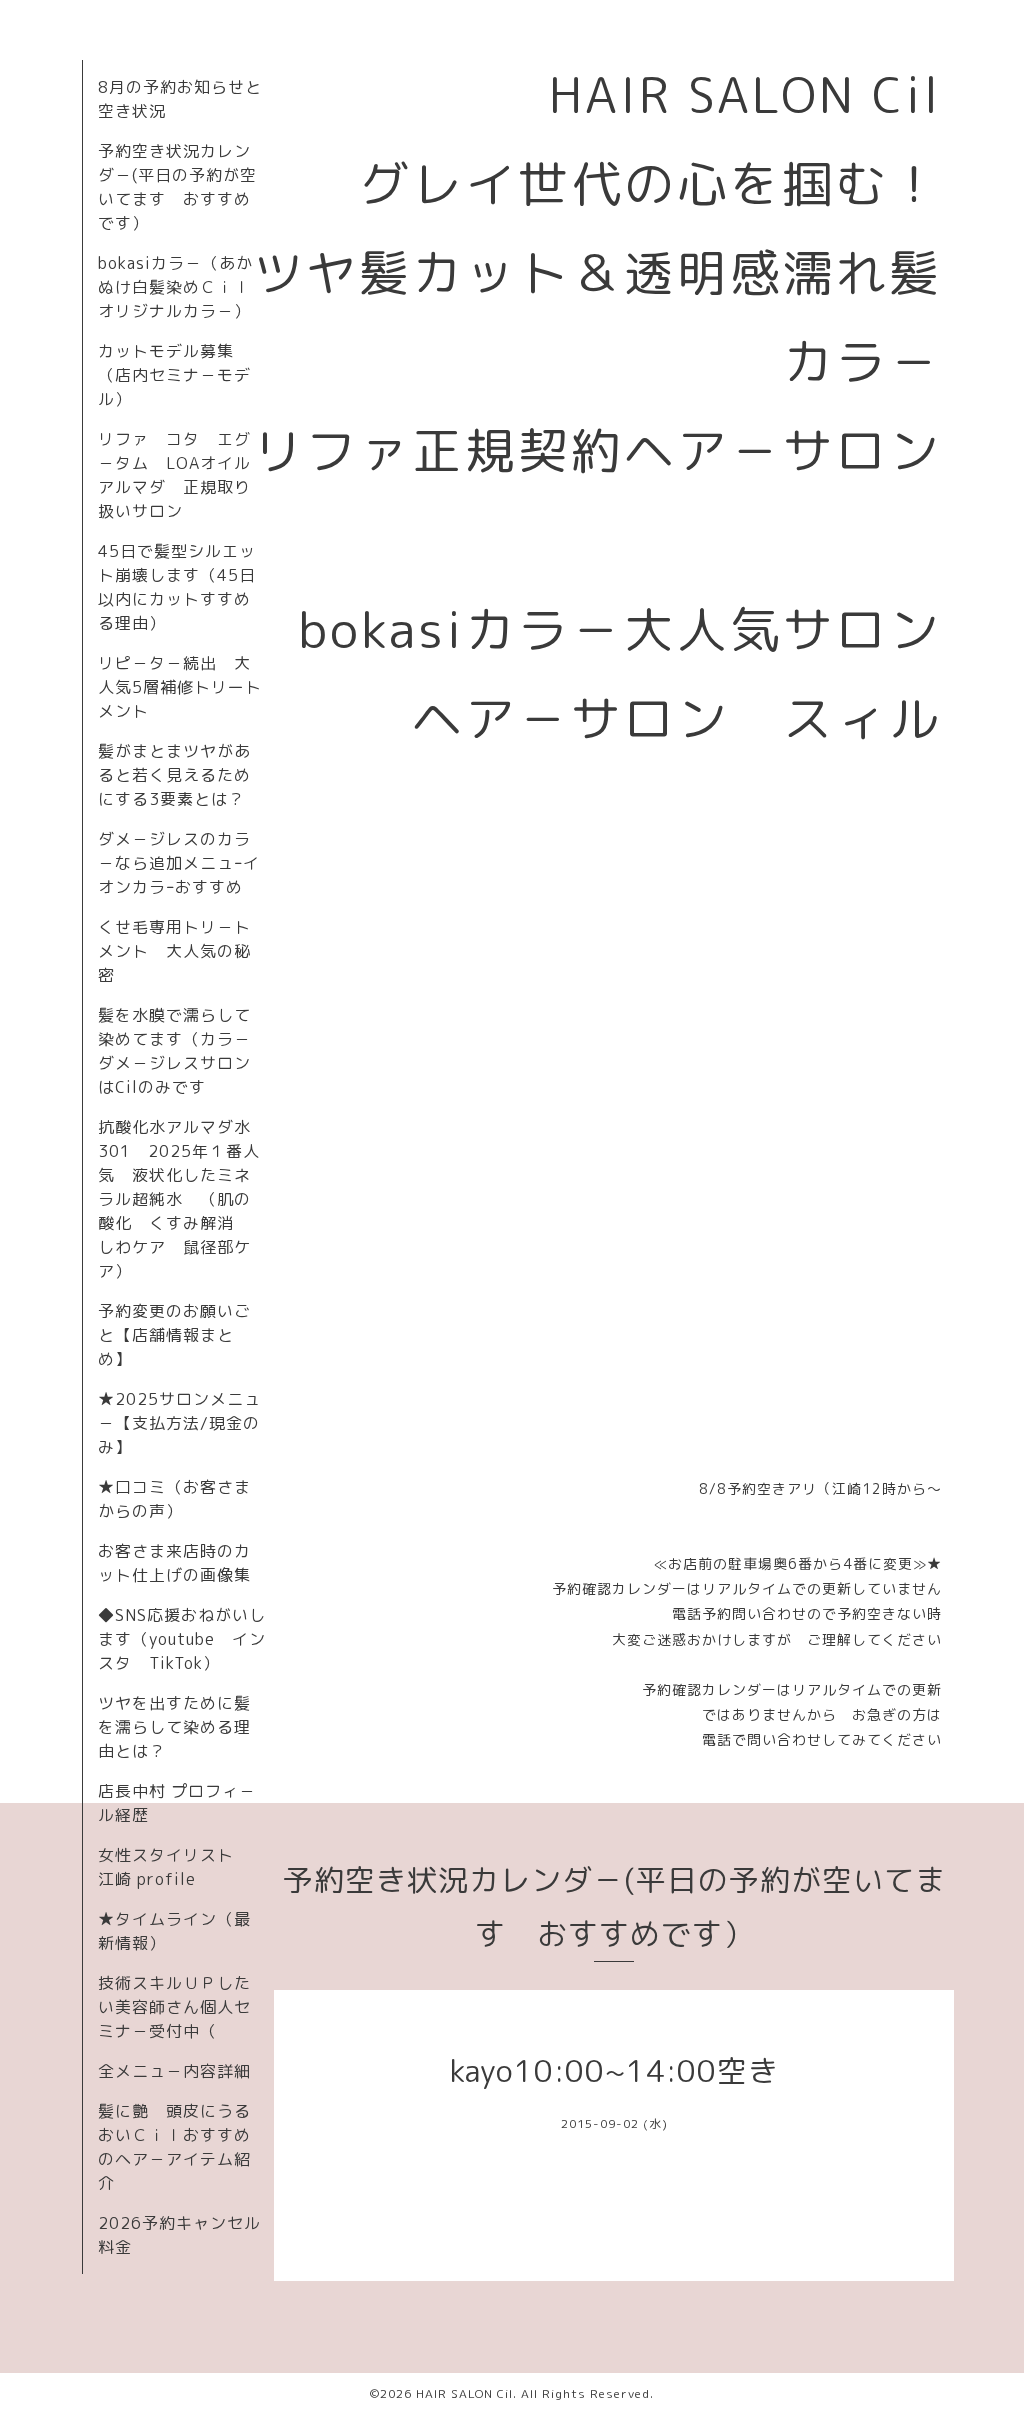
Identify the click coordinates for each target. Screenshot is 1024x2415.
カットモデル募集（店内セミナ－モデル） (174, 375)
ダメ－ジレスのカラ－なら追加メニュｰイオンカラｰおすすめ (179, 863)
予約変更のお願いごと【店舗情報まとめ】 (174, 1335)
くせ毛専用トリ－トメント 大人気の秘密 (174, 951)
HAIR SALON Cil (464, 2393)
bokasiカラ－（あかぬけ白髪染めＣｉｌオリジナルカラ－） (175, 287)
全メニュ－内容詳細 (174, 2071)
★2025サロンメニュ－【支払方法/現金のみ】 (179, 1423)
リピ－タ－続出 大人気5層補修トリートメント (180, 687)
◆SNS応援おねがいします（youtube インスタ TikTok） (182, 1639)
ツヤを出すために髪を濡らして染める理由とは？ (174, 1727)
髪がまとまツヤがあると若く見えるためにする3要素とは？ (174, 775)
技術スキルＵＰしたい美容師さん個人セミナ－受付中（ (174, 2007)
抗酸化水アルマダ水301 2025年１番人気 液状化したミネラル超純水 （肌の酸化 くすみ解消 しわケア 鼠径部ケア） (179, 1199)
